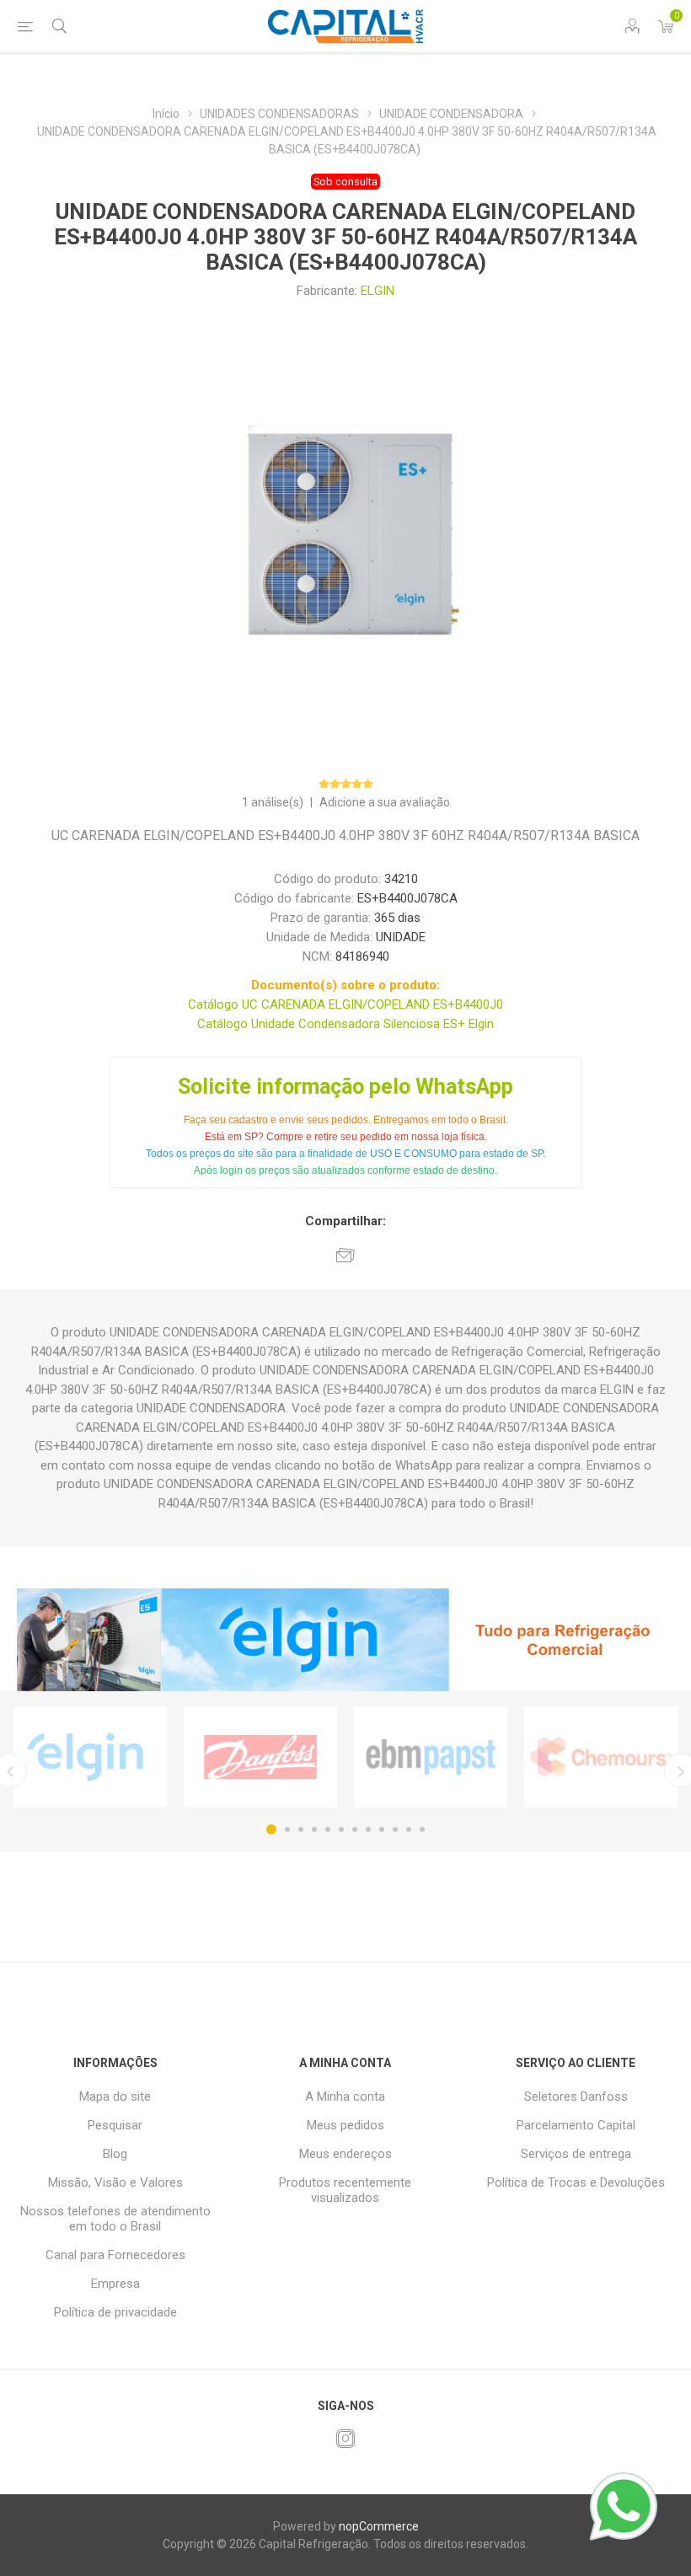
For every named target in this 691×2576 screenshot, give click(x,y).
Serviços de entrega (576, 2154)
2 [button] (287, 1829)
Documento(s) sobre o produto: (345, 985)
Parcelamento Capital (576, 2125)
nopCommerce (379, 2526)
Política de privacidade (115, 2312)
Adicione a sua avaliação (385, 802)
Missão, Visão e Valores (115, 2182)
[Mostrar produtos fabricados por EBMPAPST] (431, 1757)
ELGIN (378, 291)
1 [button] (271, 1829)
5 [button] (328, 1829)
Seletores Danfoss (576, 2097)
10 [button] (395, 1829)
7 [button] (355, 1829)
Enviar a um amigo (345, 1255)
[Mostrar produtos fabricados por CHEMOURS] (601, 1757)
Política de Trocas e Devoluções (576, 2182)
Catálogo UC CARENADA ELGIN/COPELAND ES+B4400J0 (345, 1004)
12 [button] (422, 1829)
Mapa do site (115, 2097)
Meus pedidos (345, 2125)
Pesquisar (115, 2125)
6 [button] (341, 1829)
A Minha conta (345, 2097)
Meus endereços (345, 2154)
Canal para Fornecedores (115, 2255)
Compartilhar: (345, 1221)
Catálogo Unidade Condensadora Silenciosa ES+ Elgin (345, 1024)
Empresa (115, 2284)
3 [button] (301, 1829)
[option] (90, 1757)
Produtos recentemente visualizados (345, 2190)
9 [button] (382, 1829)
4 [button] (314, 1829)
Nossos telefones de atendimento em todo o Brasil (115, 2219)
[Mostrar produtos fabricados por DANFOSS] (260, 1757)
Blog (115, 2154)
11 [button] (409, 1829)
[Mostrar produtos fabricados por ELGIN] (90, 1757)
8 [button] (368, 1829)
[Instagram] (345, 2439)
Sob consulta (345, 182)
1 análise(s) (273, 802)
